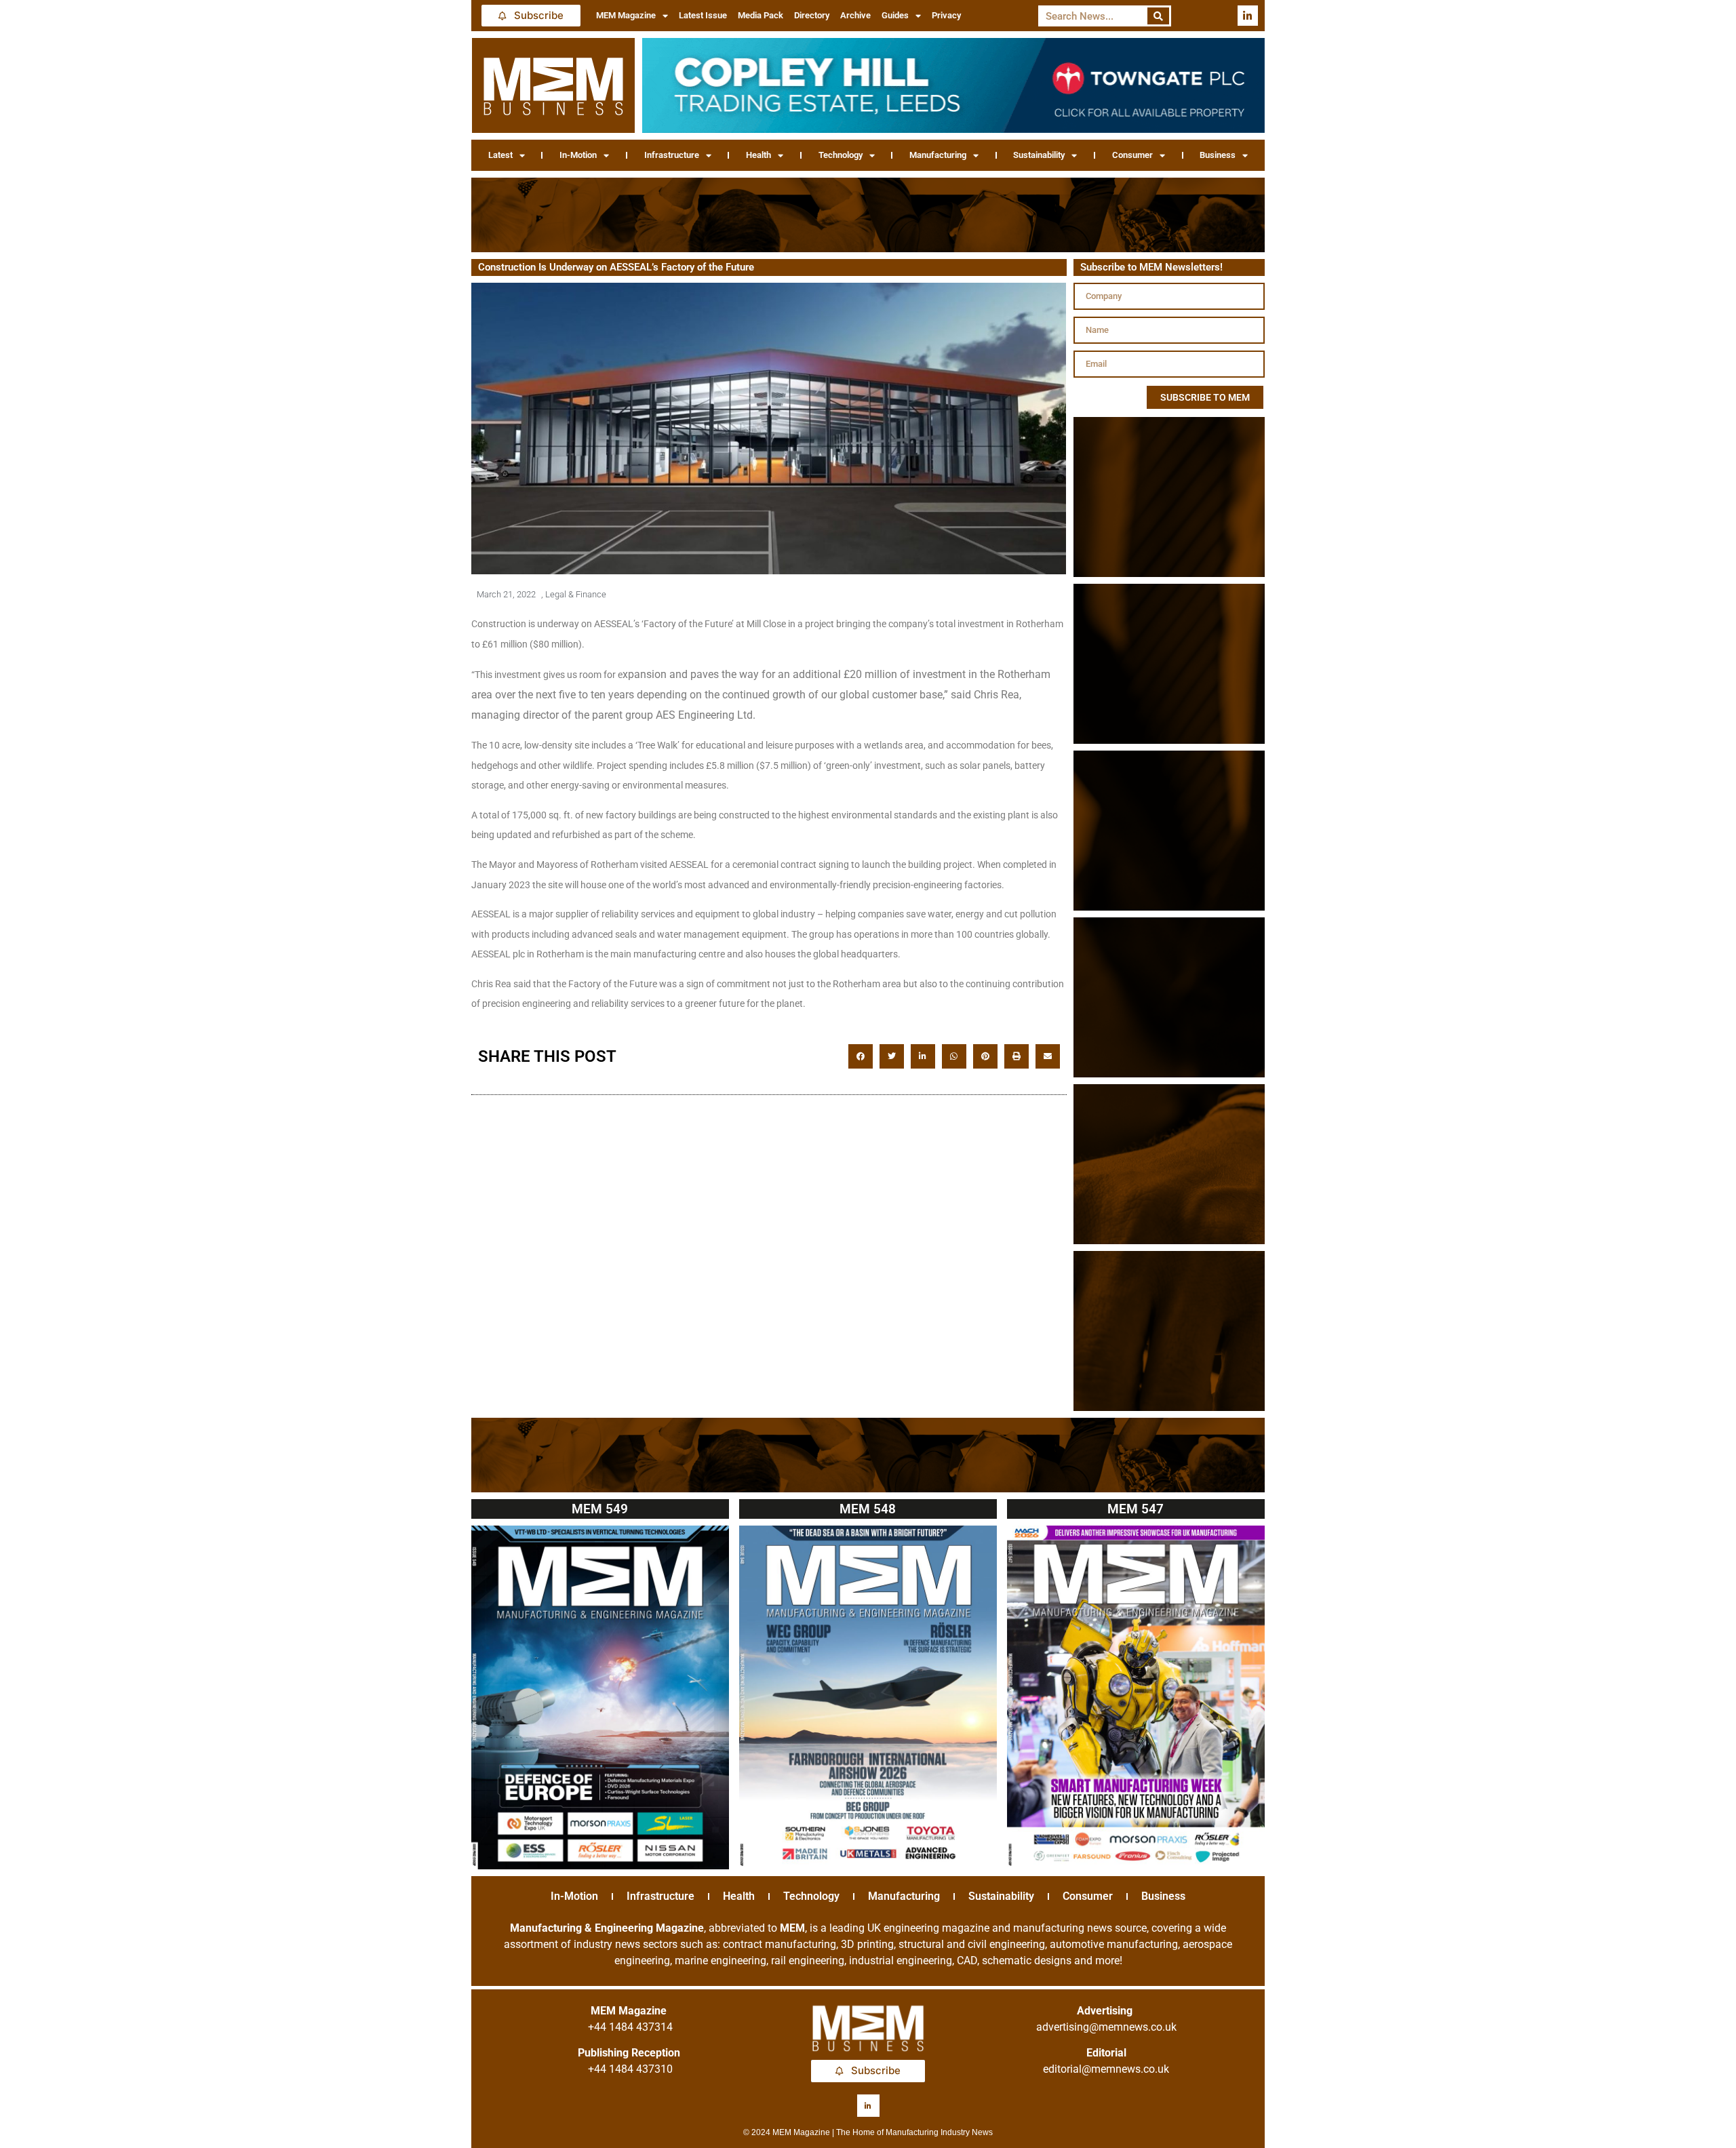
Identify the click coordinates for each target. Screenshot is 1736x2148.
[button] (861, 1056)
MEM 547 (1136, 1509)
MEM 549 (600, 1509)
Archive (855, 15)
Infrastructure (672, 155)
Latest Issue (703, 15)
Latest (500, 155)
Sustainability (1039, 155)
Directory (812, 15)
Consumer (1132, 155)
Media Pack (761, 15)
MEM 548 (868, 1509)
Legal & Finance (576, 594)
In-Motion (578, 155)
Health (758, 155)
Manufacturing (938, 155)
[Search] (1159, 16)
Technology (841, 155)
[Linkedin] (1248, 16)
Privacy (946, 15)
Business (1218, 155)
